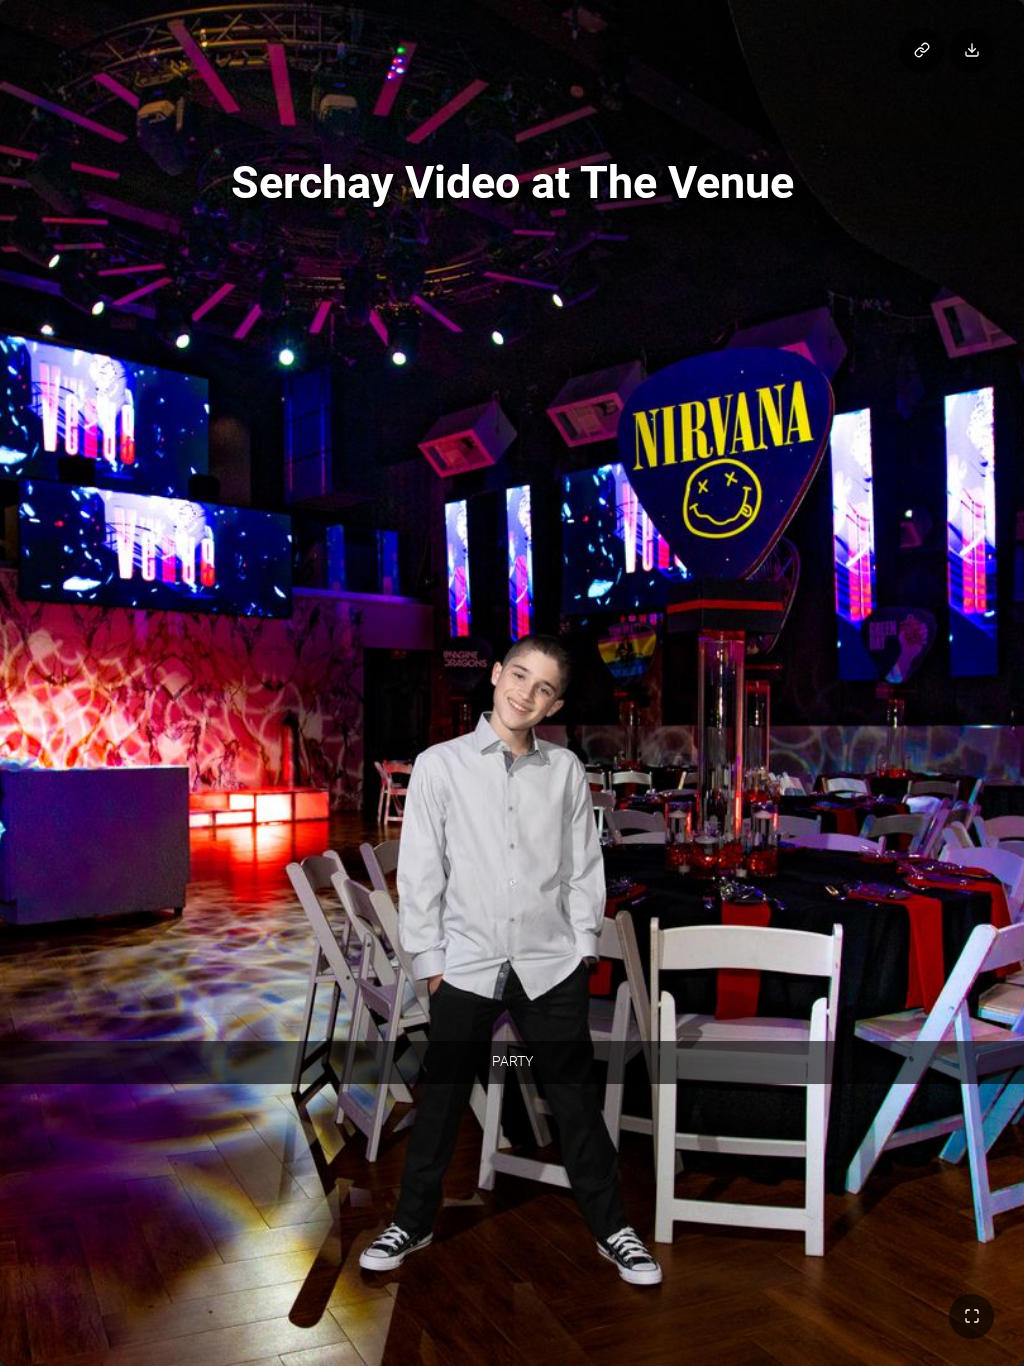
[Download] (971, 50)
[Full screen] (971, 1316)
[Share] (921, 50)
